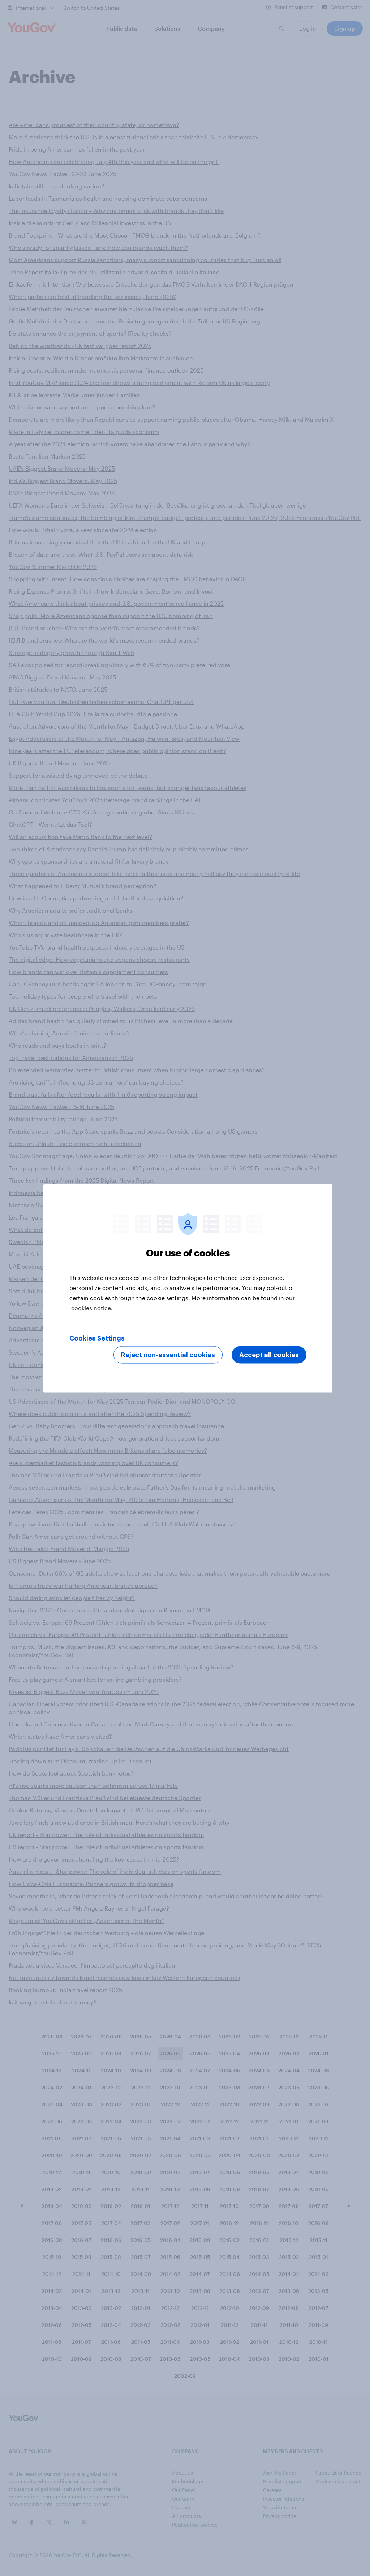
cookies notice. (92, 1307)
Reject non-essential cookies (168, 1355)
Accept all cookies (269, 1355)
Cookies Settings (97, 1338)
